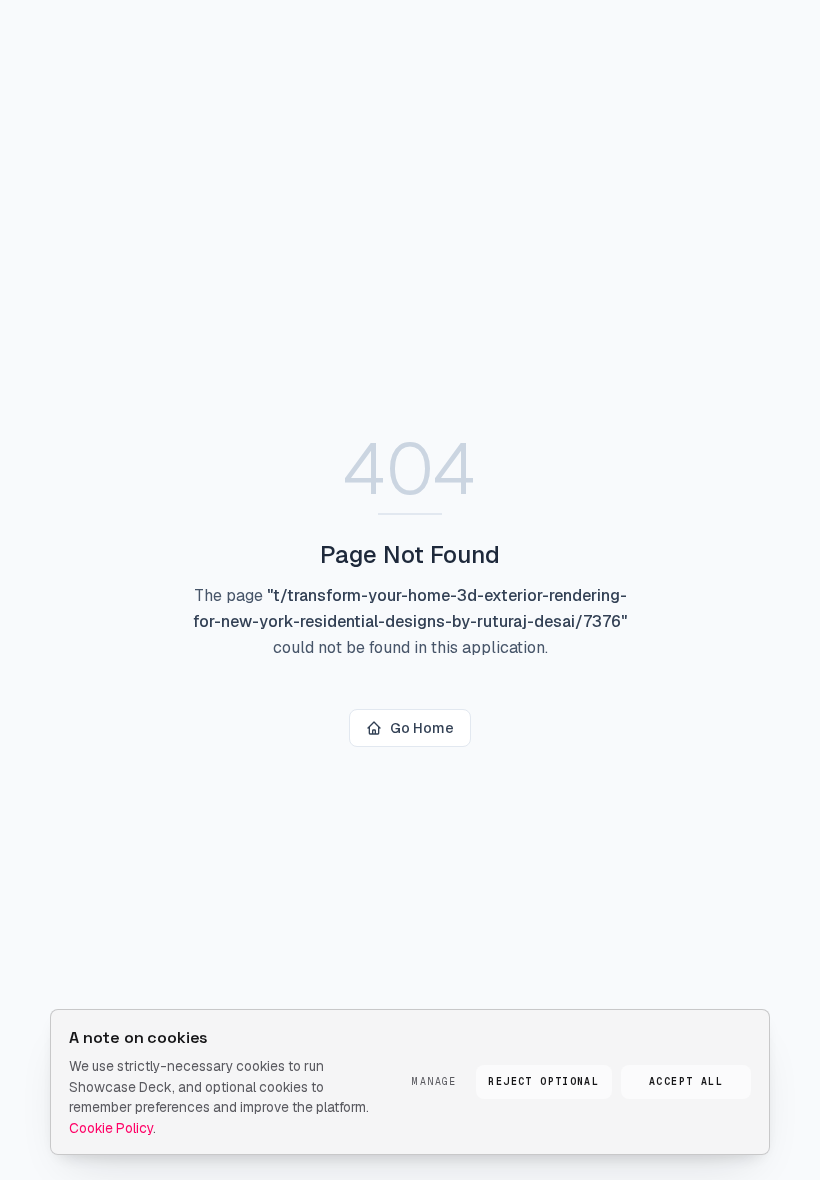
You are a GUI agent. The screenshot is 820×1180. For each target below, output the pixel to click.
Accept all (686, 1081)
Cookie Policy (111, 1128)
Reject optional (543, 1081)
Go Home (422, 728)
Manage (434, 1081)
